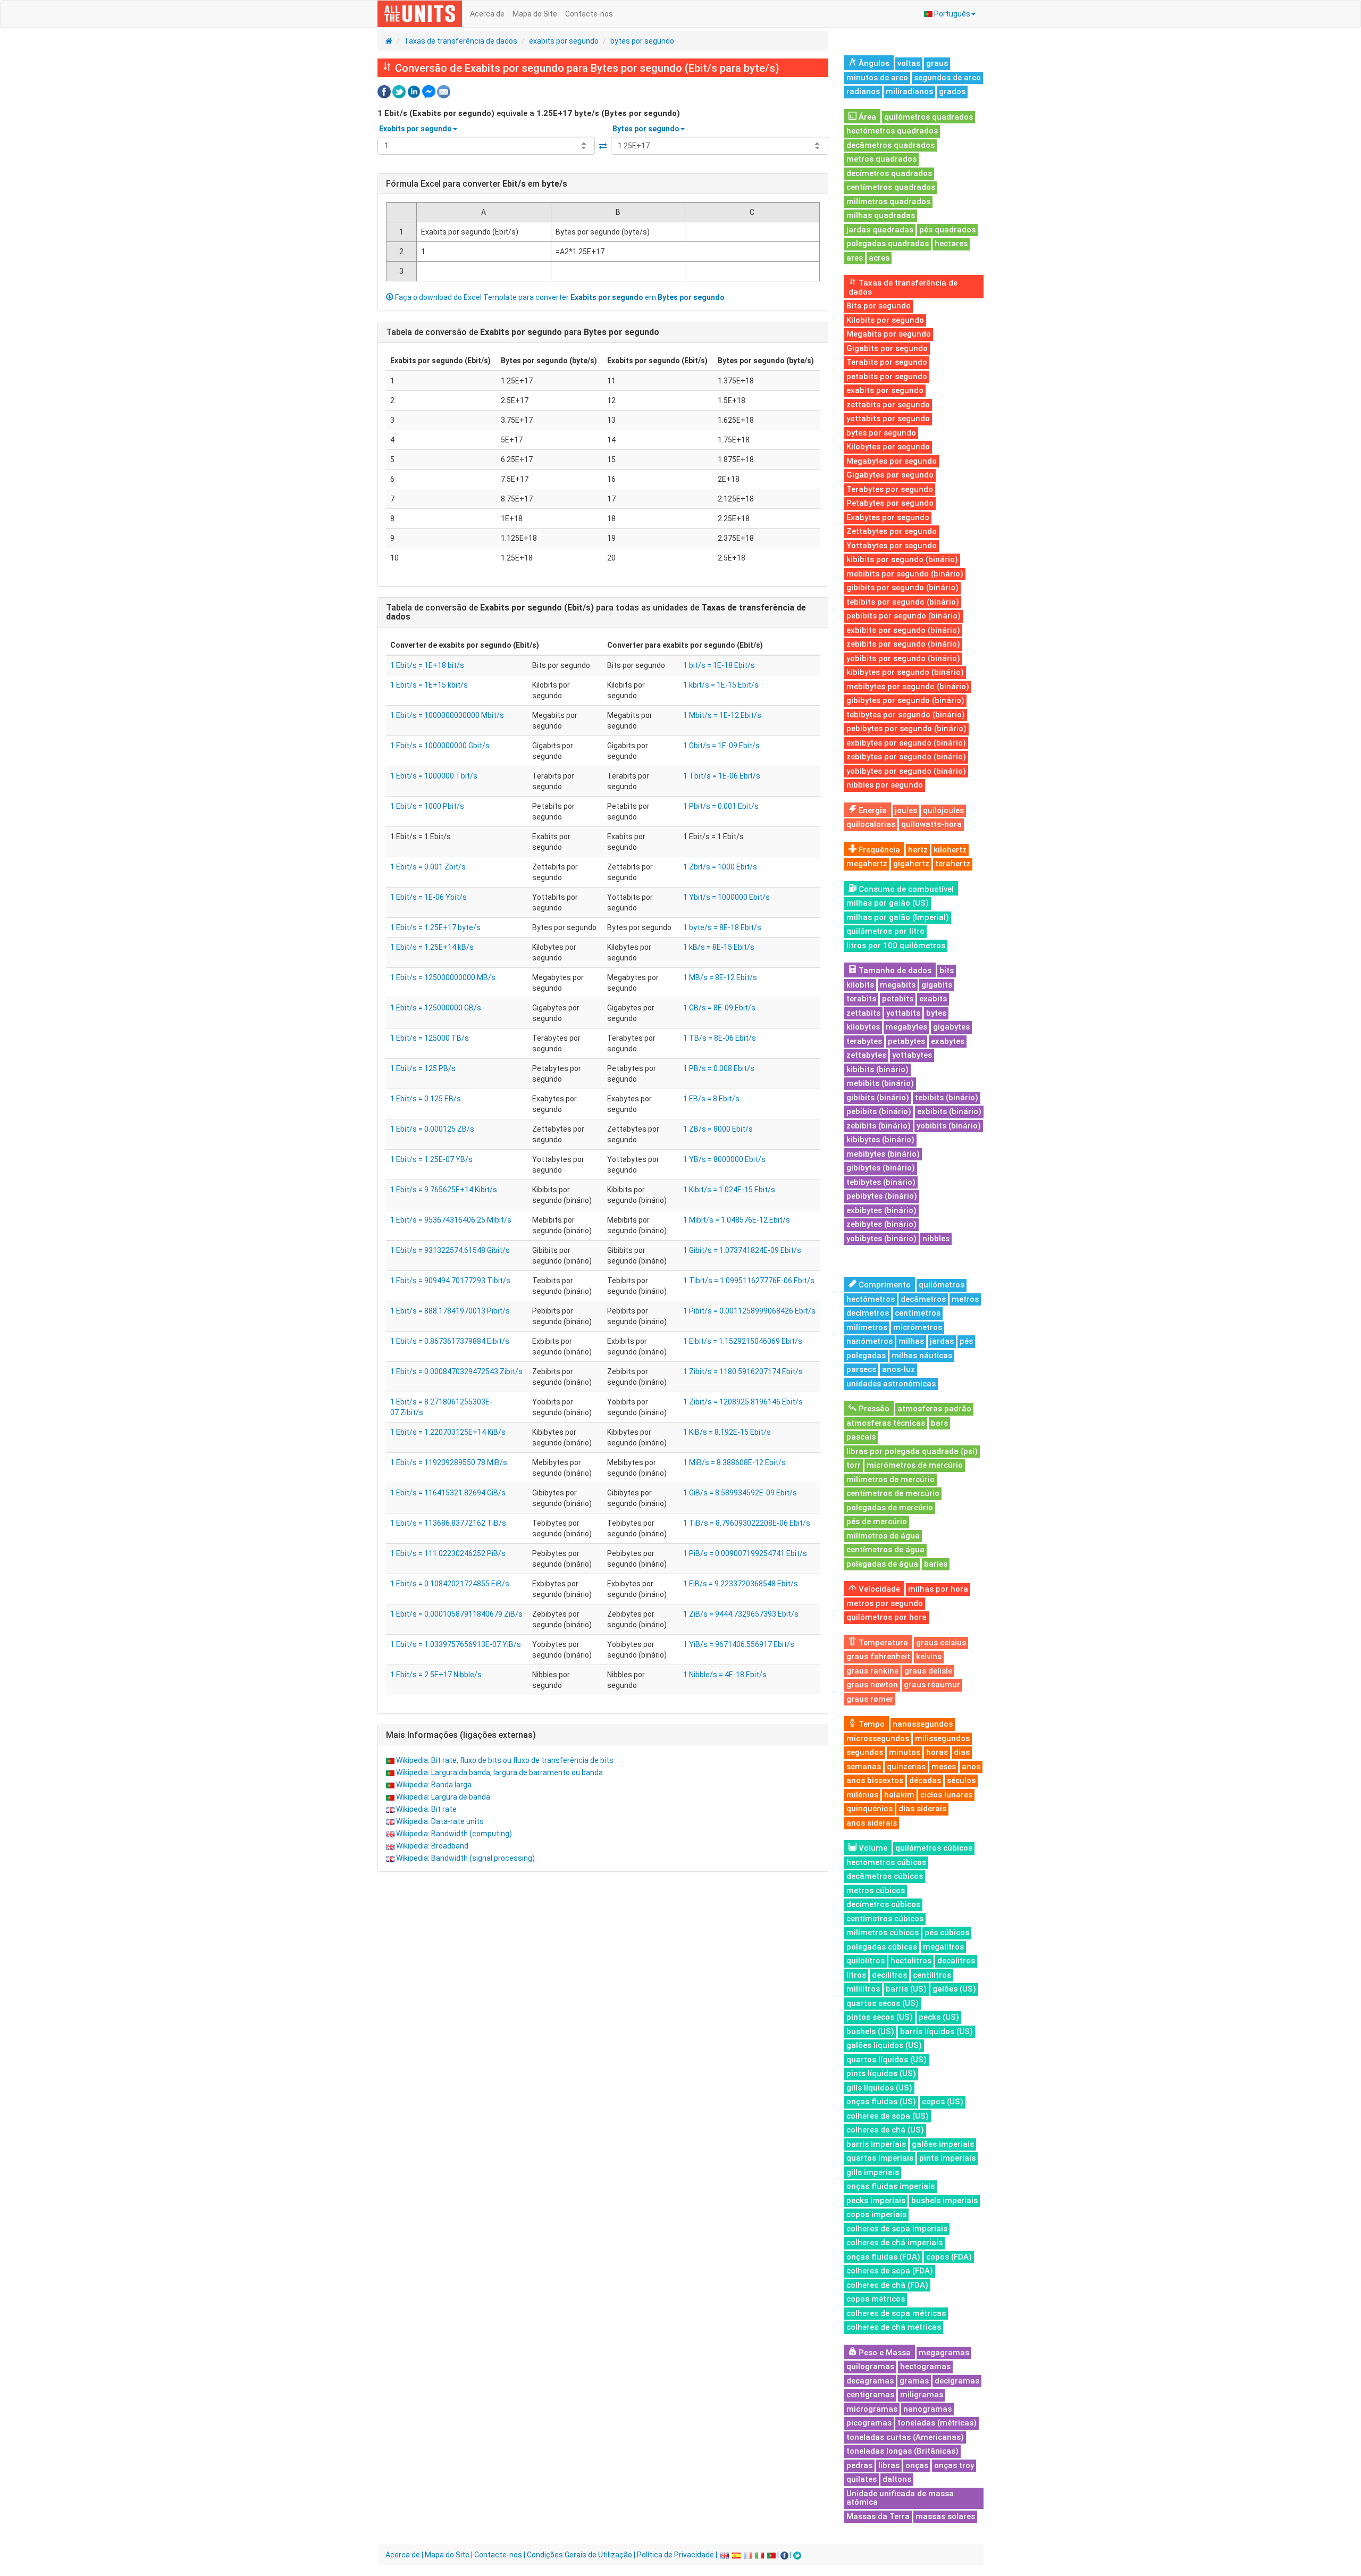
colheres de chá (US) (885, 2130)
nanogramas (927, 2409)
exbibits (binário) (949, 1111)
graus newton (872, 1685)
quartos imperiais (880, 2158)
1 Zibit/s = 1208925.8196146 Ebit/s (743, 1402)
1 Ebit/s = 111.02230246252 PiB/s (448, 1553)
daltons (897, 2479)
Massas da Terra (878, 2516)
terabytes (864, 1041)
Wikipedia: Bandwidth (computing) (454, 1834)
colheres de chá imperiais (894, 2243)
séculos (961, 1780)
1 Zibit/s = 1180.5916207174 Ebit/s (743, 1371)
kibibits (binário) (877, 1069)
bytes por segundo (642, 41)
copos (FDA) (949, 2257)
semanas (864, 1767)
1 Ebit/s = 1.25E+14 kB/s (432, 947)
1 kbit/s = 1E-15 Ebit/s (721, 685)
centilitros (932, 1975)
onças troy (954, 2465)
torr (854, 1465)
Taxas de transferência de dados (461, 41)
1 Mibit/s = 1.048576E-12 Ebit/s (737, 1220)
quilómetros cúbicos (934, 1848)
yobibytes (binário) (881, 1239)
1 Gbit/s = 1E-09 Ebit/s (721, 746)
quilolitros (866, 1961)
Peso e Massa (884, 2353)
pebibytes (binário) (882, 1196)
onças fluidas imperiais (890, 2186)
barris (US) (906, 1989)
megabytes (906, 1027)
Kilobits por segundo (885, 320)
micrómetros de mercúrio (915, 1465)
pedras (859, 2465)
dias (962, 1752)
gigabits (937, 985)
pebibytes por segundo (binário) (906, 729)
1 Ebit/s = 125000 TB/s (430, 1038)
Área (866, 117)
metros (965, 1299)
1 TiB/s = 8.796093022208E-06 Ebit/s (747, 1523)
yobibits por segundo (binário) (903, 658)
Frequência (878, 850)
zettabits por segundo (888, 405)
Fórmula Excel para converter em (477, 184)
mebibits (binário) (880, 1083)
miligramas (922, 2395)
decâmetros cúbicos (885, 1876)
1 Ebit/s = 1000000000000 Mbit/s (447, 715)
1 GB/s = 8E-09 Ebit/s (719, 1008)
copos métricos (876, 2299)
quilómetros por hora (887, 1617)
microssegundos (878, 1738)
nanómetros (869, 1341)
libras (889, 2465)
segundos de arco (947, 78)
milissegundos (942, 1738)
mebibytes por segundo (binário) (908, 687)
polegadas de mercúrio (890, 1508)
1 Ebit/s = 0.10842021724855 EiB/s (450, 1584)
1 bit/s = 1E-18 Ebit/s (719, 665)
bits (947, 971)
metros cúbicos (876, 1891)
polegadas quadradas (888, 244)
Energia (872, 810)
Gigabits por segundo (887, 348)
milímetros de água (883, 1536)
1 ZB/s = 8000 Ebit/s (718, 1129)
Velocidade (878, 1589)
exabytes (948, 1041)
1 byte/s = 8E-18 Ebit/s (722, 927)
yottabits (903, 1013)
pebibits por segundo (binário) (904, 616)
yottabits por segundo (888, 419)
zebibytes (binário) (881, 1224)
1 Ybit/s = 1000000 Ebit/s (726, 897)
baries (936, 1564)
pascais (861, 1437)
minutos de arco (877, 78)
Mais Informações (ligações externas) (461, 1735)
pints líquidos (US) (881, 2073)
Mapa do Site (535, 14)
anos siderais (872, 1823)
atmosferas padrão (934, 1409)
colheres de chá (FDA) (887, 2285)
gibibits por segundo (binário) (902, 588)
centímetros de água (885, 1550)
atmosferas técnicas (886, 1423)
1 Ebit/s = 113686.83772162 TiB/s (448, 1523)
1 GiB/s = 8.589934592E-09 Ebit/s (740, 1493)
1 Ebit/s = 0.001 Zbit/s (428, 867)
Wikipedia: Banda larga (434, 1785)
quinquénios (869, 1809)
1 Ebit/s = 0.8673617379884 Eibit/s (450, 1341)
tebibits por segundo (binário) (903, 602)
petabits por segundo (887, 377)
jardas (942, 1341)
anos (971, 1767)
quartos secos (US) (883, 2003)
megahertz (867, 864)
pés (966, 1341)
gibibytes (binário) (881, 1168)
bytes (936, 1013)
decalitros (956, 1961)
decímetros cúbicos (883, 1904)
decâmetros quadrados (890, 145)
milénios (862, 1795)
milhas (911, 1341)
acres (879, 258)
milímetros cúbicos (883, 1933)
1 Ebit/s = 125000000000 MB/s (443, 977)
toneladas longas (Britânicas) (902, 2451)
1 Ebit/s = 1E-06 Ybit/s (429, 897)
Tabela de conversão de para (523, 332)
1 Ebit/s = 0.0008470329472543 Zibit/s (456, 1371)
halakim (899, 1795)
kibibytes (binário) (880, 1140)
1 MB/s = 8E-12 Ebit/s (720, 977)
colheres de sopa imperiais (897, 2229)
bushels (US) (870, 2031)
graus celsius (941, 1643)
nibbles (936, 1239)
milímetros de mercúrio (890, 1479)
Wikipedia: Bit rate (426, 1809)
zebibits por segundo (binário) (903, 644)
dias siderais (922, 1809)
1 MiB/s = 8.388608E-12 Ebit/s (734, 1462)
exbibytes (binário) (881, 1210)
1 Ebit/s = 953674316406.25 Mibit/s (451, 1220)
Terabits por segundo (887, 362)
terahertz (953, 864)
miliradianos (909, 91)
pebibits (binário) (879, 1111)
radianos (863, 91)
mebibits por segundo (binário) (905, 574)
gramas (914, 2381)
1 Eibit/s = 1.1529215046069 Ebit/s (743, 1341)
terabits (861, 999)
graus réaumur (932, 1685)
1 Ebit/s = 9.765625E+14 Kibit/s (444, 1190)
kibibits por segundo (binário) (902, 559)
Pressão (873, 1409)
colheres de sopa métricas (896, 2313)
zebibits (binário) (879, 1126)
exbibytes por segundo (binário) (906, 743)
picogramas (869, 2423)
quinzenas (906, 1767)
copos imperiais (876, 2214)
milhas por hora (938, 1589)
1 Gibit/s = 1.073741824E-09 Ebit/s (742, 1250)
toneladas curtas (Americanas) (905, 2437)
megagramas (944, 2353)
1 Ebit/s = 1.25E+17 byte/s (435, 927)
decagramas (870, 2381)
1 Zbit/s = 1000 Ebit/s (720, 867)
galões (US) (954, 1989)
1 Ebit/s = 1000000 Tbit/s (434, 776)
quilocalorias (871, 824)
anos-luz (898, 1369)
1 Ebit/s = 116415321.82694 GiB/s (448, 1493)
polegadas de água (882, 1564)
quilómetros (942, 1285)
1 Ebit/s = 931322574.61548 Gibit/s (450, 1250)
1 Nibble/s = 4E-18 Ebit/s (725, 1675)
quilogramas (870, 2366)
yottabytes (912, 1055)
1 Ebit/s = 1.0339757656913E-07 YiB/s (456, 1644)
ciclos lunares (946, 1795)
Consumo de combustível (905, 889)
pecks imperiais (876, 2201)
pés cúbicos (947, 1933)
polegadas (866, 1356)
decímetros (868, 1313)
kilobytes (863, 1027)
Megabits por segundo (889, 334)
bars (939, 1423)
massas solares (945, 2516)
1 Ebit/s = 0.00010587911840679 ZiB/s (456, 1614)
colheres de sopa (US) (888, 2116)
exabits (933, 999)
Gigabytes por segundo (890, 475)
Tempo (871, 1724)
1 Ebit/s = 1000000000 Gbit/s (440, 746)
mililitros (863, 1989)
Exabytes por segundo (888, 517)
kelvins (929, 1657)
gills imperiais (873, 2172)
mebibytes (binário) (883, 1154)
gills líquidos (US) (879, 2088)
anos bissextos (875, 1780)
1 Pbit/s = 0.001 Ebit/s (721, 806)
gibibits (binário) (878, 1098)
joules (906, 810)
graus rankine (872, 1671)
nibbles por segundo (885, 785)
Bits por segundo (879, 306)
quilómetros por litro (885, 931)
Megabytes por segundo (892, 461)
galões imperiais (943, 2144)
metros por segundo (885, 1603)
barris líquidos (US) (936, 2031)
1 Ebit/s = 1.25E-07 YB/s (431, 1159)
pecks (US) (939, 2017)
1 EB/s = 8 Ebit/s (711, 1099)
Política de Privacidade (675, 2555)
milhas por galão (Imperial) (898, 917)
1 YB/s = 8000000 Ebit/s (724, 1159)
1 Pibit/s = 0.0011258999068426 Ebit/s (749, 1311)
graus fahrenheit (878, 1657)
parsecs (861, 1369)
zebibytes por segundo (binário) (906, 757)
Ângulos (873, 63)
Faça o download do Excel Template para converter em (559, 297)
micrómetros (918, 1327)
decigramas (957, 2381)
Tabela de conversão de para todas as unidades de (596, 612)
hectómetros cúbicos (886, 1862)
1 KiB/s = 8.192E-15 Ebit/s (727, 1432)
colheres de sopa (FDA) (890, 2271)
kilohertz (950, 850)
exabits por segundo (564, 41)
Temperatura (882, 1643)
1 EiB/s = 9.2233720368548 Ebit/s (741, 1584)
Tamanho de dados (894, 971)
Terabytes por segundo (890, 489)
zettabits (863, 1013)
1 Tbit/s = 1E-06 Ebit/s (722, 776)
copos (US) (943, 2102)
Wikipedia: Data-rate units (440, 1821)
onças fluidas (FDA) (883, 2257)
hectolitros (911, 1961)
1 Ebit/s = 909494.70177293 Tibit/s (450, 1281)
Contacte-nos (589, 14)
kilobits (860, 985)
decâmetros (923, 1299)
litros (856, 1975)
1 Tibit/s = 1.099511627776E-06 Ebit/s (749, 1281)
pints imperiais (947, 2158)
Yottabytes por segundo (892, 546)
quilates (862, 2479)
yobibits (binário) (949, 1126)
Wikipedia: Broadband (432, 1846)
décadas (925, 1780)
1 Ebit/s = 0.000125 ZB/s (432, 1129)
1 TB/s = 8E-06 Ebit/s (720, 1038)
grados (952, 91)
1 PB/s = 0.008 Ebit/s (719, 1068)
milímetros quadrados (888, 202)
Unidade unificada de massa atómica (900, 2498)
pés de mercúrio (877, 1521)
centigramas (870, 2395)
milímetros (867, 1327)
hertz (918, 850)
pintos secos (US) (880, 2017)
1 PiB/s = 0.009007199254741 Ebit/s (745, 1553)
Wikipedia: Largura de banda (443, 1797)
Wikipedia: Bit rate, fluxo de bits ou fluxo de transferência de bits (505, 1760)
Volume (872, 1848)
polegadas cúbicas (882, 1947)
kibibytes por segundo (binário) (905, 672)
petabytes (906, 1041)
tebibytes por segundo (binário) (906, 715)
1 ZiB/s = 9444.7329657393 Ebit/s (741, 1614)
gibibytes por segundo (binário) (905, 700)
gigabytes (951, 1027)
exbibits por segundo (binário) (903, 630)
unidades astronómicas (891, 1384)
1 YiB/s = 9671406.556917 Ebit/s (739, 1644)
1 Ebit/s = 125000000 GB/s (436, 1008)
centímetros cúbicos (885, 1919)
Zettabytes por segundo (892, 531)
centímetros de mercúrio (893, 1493)
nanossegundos (923, 1724)
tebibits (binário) (947, 1098)
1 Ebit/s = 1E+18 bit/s (427, 665)
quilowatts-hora (931, 824)
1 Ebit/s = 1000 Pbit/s (427, 806)
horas (937, 1752)
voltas (909, 63)
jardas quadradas (880, 230)
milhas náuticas (922, 1356)
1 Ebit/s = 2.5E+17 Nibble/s (436, 1675)
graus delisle (928, 1671)
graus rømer (870, 1699)
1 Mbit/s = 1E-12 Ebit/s (722, 715)
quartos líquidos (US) (887, 2060)
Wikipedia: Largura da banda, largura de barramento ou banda (499, 1772)
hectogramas (925, 2366)
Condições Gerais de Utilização (579, 2555)
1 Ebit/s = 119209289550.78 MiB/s (449, 1462)
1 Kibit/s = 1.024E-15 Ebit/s (729, 1190)
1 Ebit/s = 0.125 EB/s (426, 1099)
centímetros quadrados (891, 187)
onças (917, 2465)
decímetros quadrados (889, 173)
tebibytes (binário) (881, 1182)
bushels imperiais (944, 2201)
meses (944, 1767)
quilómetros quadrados (929, 117)
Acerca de (487, 14)
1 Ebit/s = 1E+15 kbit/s (429, 685)
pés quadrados (947, 230)
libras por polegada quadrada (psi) (912, 1451)
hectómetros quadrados (892, 131)
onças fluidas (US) (881, 2102)
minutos (905, 1752)
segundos (865, 1752)
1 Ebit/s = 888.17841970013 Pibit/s (450, 1311)
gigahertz (911, 864)
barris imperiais (876, 2144)
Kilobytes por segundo (888, 447)
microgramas (872, 2409)
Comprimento (884, 1285)
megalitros (943, 1947)
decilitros (889, 1975)
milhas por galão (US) (888, 903)
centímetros (918, 1313)
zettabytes (866, 1055)
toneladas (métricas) (937, 2423)
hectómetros (871, 1299)
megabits (898, 985)
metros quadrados (881, 159)
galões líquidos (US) (884, 2045)
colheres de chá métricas (894, 2327)
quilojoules (943, 810)
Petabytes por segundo (890, 503)
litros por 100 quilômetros (896, 946)
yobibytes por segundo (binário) (906, 771)
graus (937, 63)
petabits (898, 999)
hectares (951, 244)
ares (855, 258)
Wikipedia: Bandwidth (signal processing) (465, 1858)
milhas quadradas (881, 215)
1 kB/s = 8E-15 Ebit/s (719, 947)
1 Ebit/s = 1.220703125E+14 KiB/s (448, 1432)
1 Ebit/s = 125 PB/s (423, 1068)
